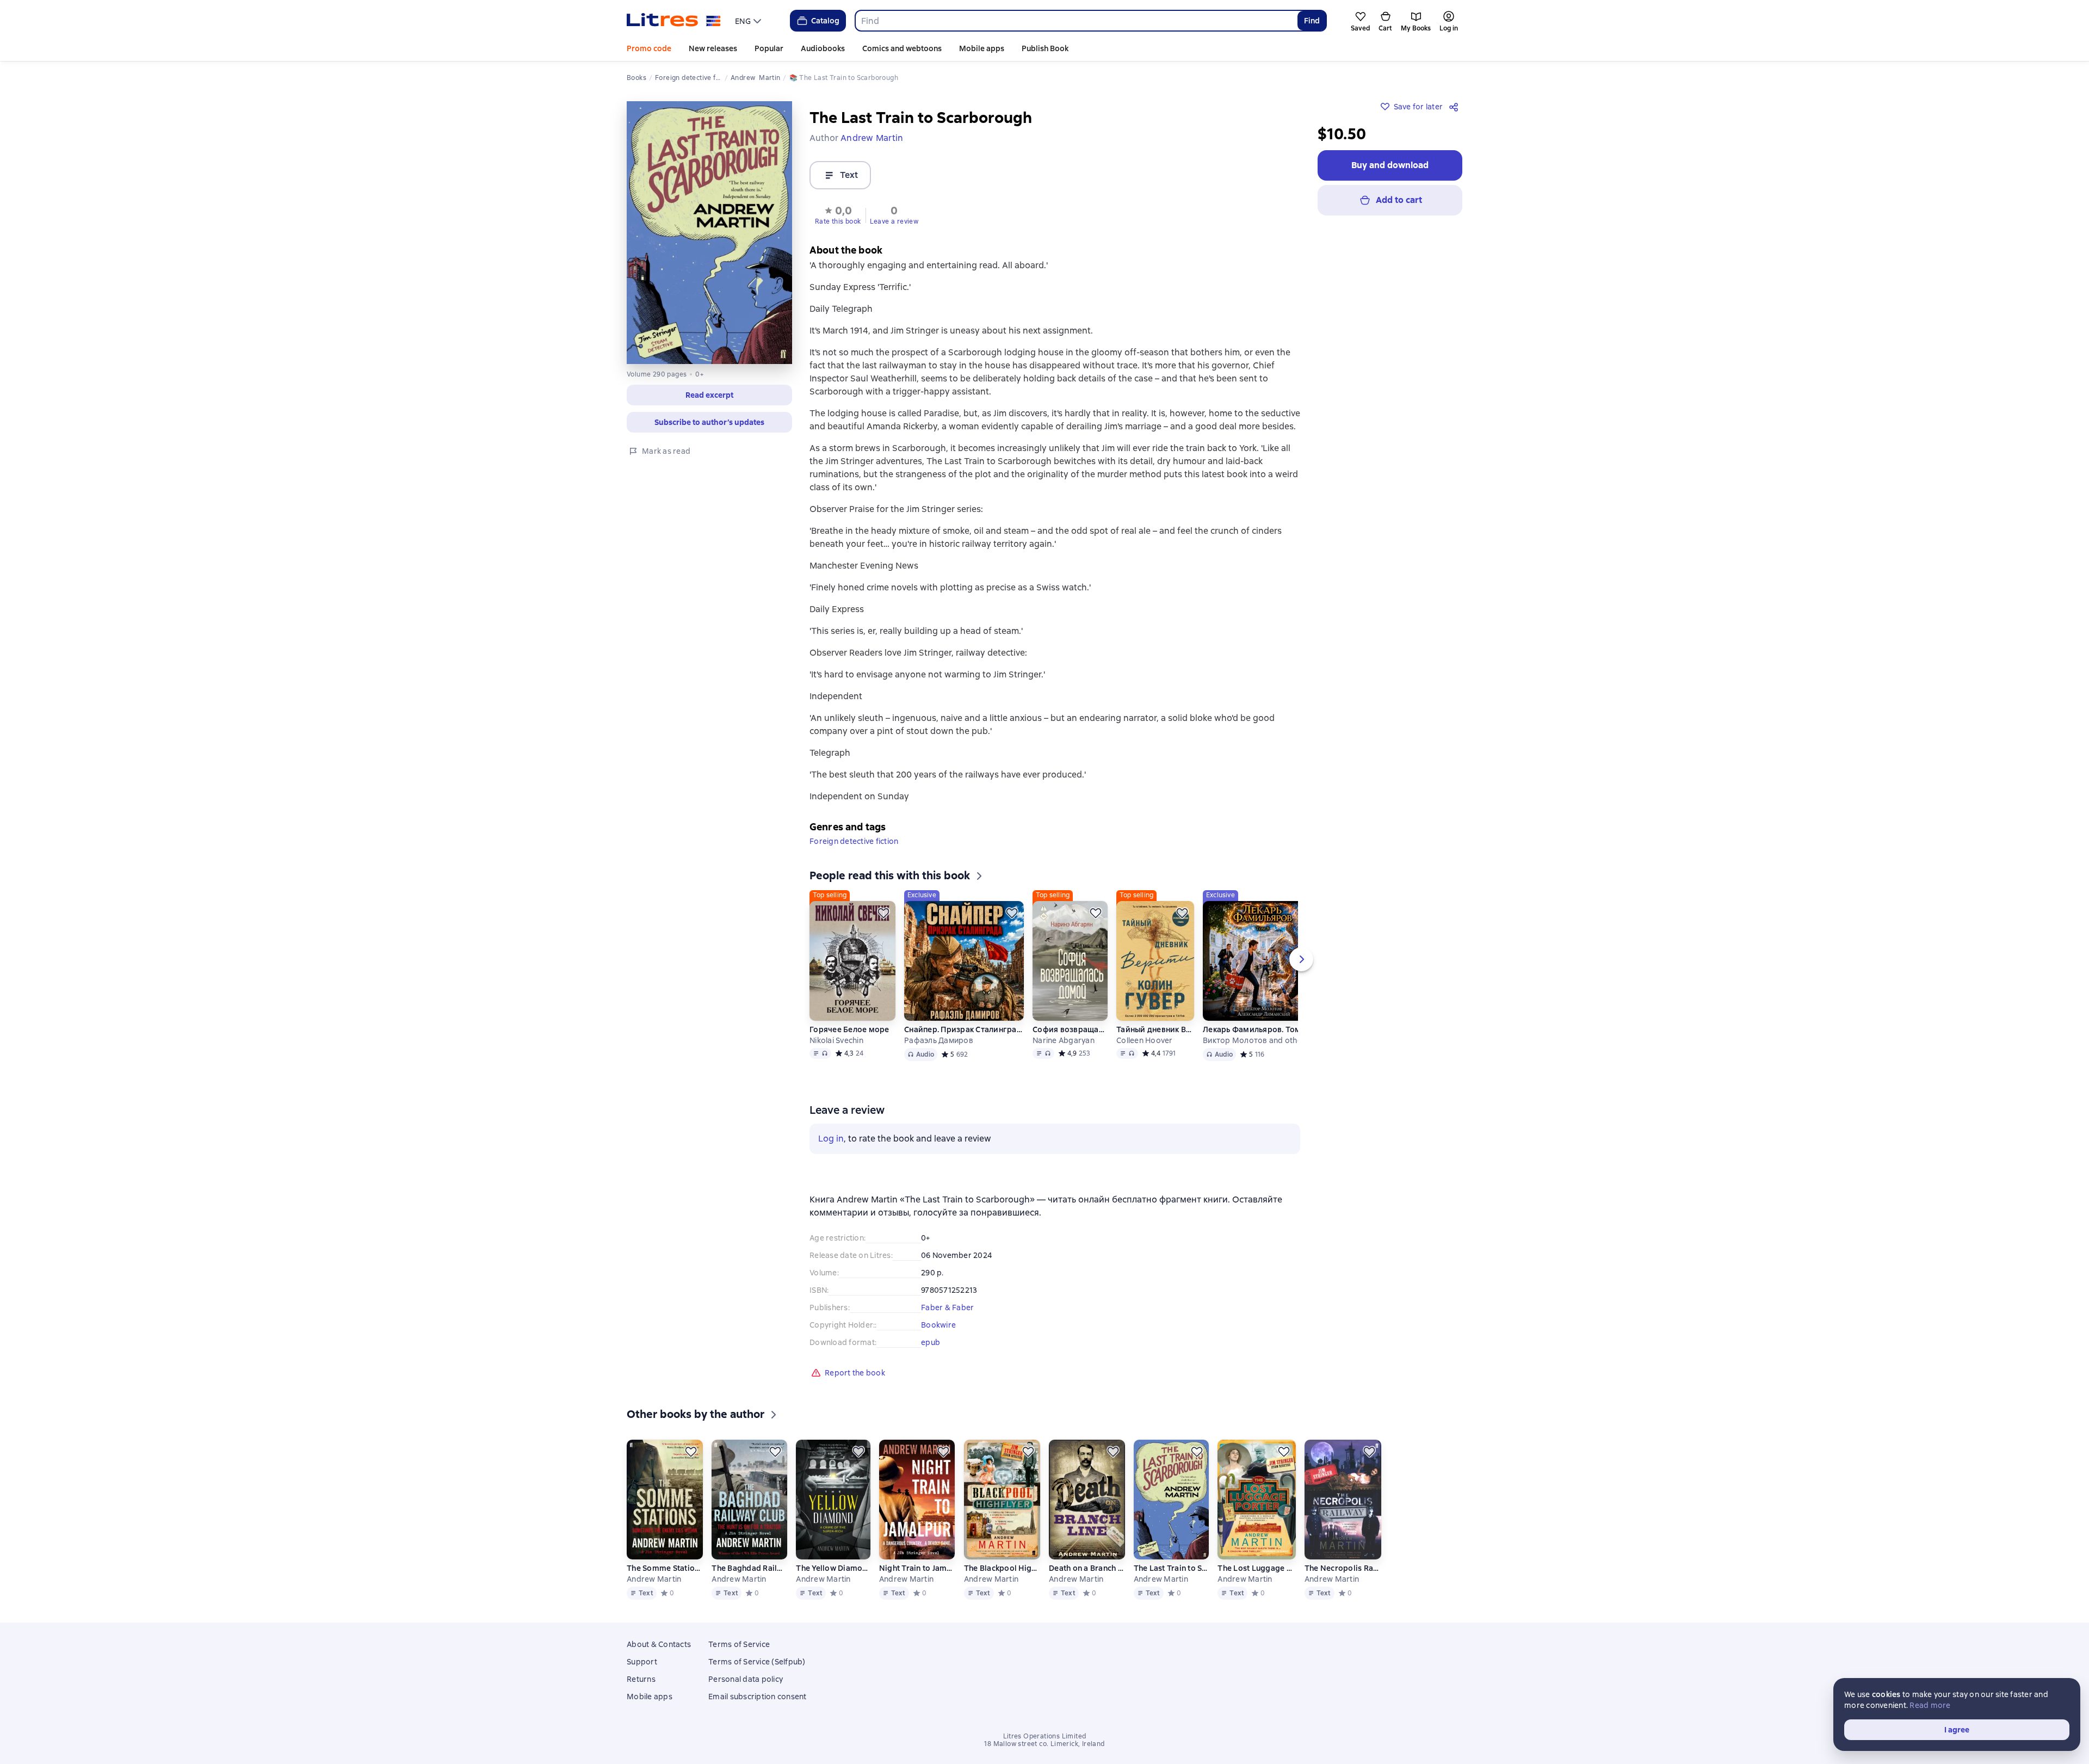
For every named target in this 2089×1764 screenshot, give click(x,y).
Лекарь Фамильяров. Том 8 (1255, 1029)
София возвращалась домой (1070, 1029)
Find (1312, 21)
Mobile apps (982, 48)
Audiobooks (823, 48)
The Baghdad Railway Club (749, 1568)
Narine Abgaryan (1064, 1040)
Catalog (825, 21)
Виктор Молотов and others (1256, 1040)
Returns (641, 1679)
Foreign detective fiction (854, 841)
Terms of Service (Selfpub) (757, 1662)
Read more (1930, 1705)
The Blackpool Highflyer (1002, 1568)
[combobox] (1076, 21)
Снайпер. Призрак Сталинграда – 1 (964, 1029)
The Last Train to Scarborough (1171, 1568)
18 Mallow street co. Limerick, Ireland (1044, 1744)
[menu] (749, 21)
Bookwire (938, 1325)
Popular (769, 48)
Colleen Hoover (1145, 1040)
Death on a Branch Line (1086, 1568)
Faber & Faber (947, 1307)
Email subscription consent (758, 1697)
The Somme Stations (665, 1568)
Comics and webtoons (902, 48)
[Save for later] (883, 913)
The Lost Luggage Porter (1256, 1568)
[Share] (1456, 107)
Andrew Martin (654, 1579)
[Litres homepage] (674, 21)
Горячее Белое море (849, 1029)
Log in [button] (831, 1139)
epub (931, 1342)
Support (642, 1662)
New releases (713, 48)
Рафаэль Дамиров (939, 1040)
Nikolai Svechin (836, 1040)
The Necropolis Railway (1343, 1568)
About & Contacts (659, 1644)
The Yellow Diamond (833, 1568)
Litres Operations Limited (1045, 1736)
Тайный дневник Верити (1155, 1029)
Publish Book (1045, 48)
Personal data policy (746, 1679)
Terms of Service (739, 1644)
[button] (838, 214)
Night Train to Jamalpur (917, 1568)
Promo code (649, 48)
